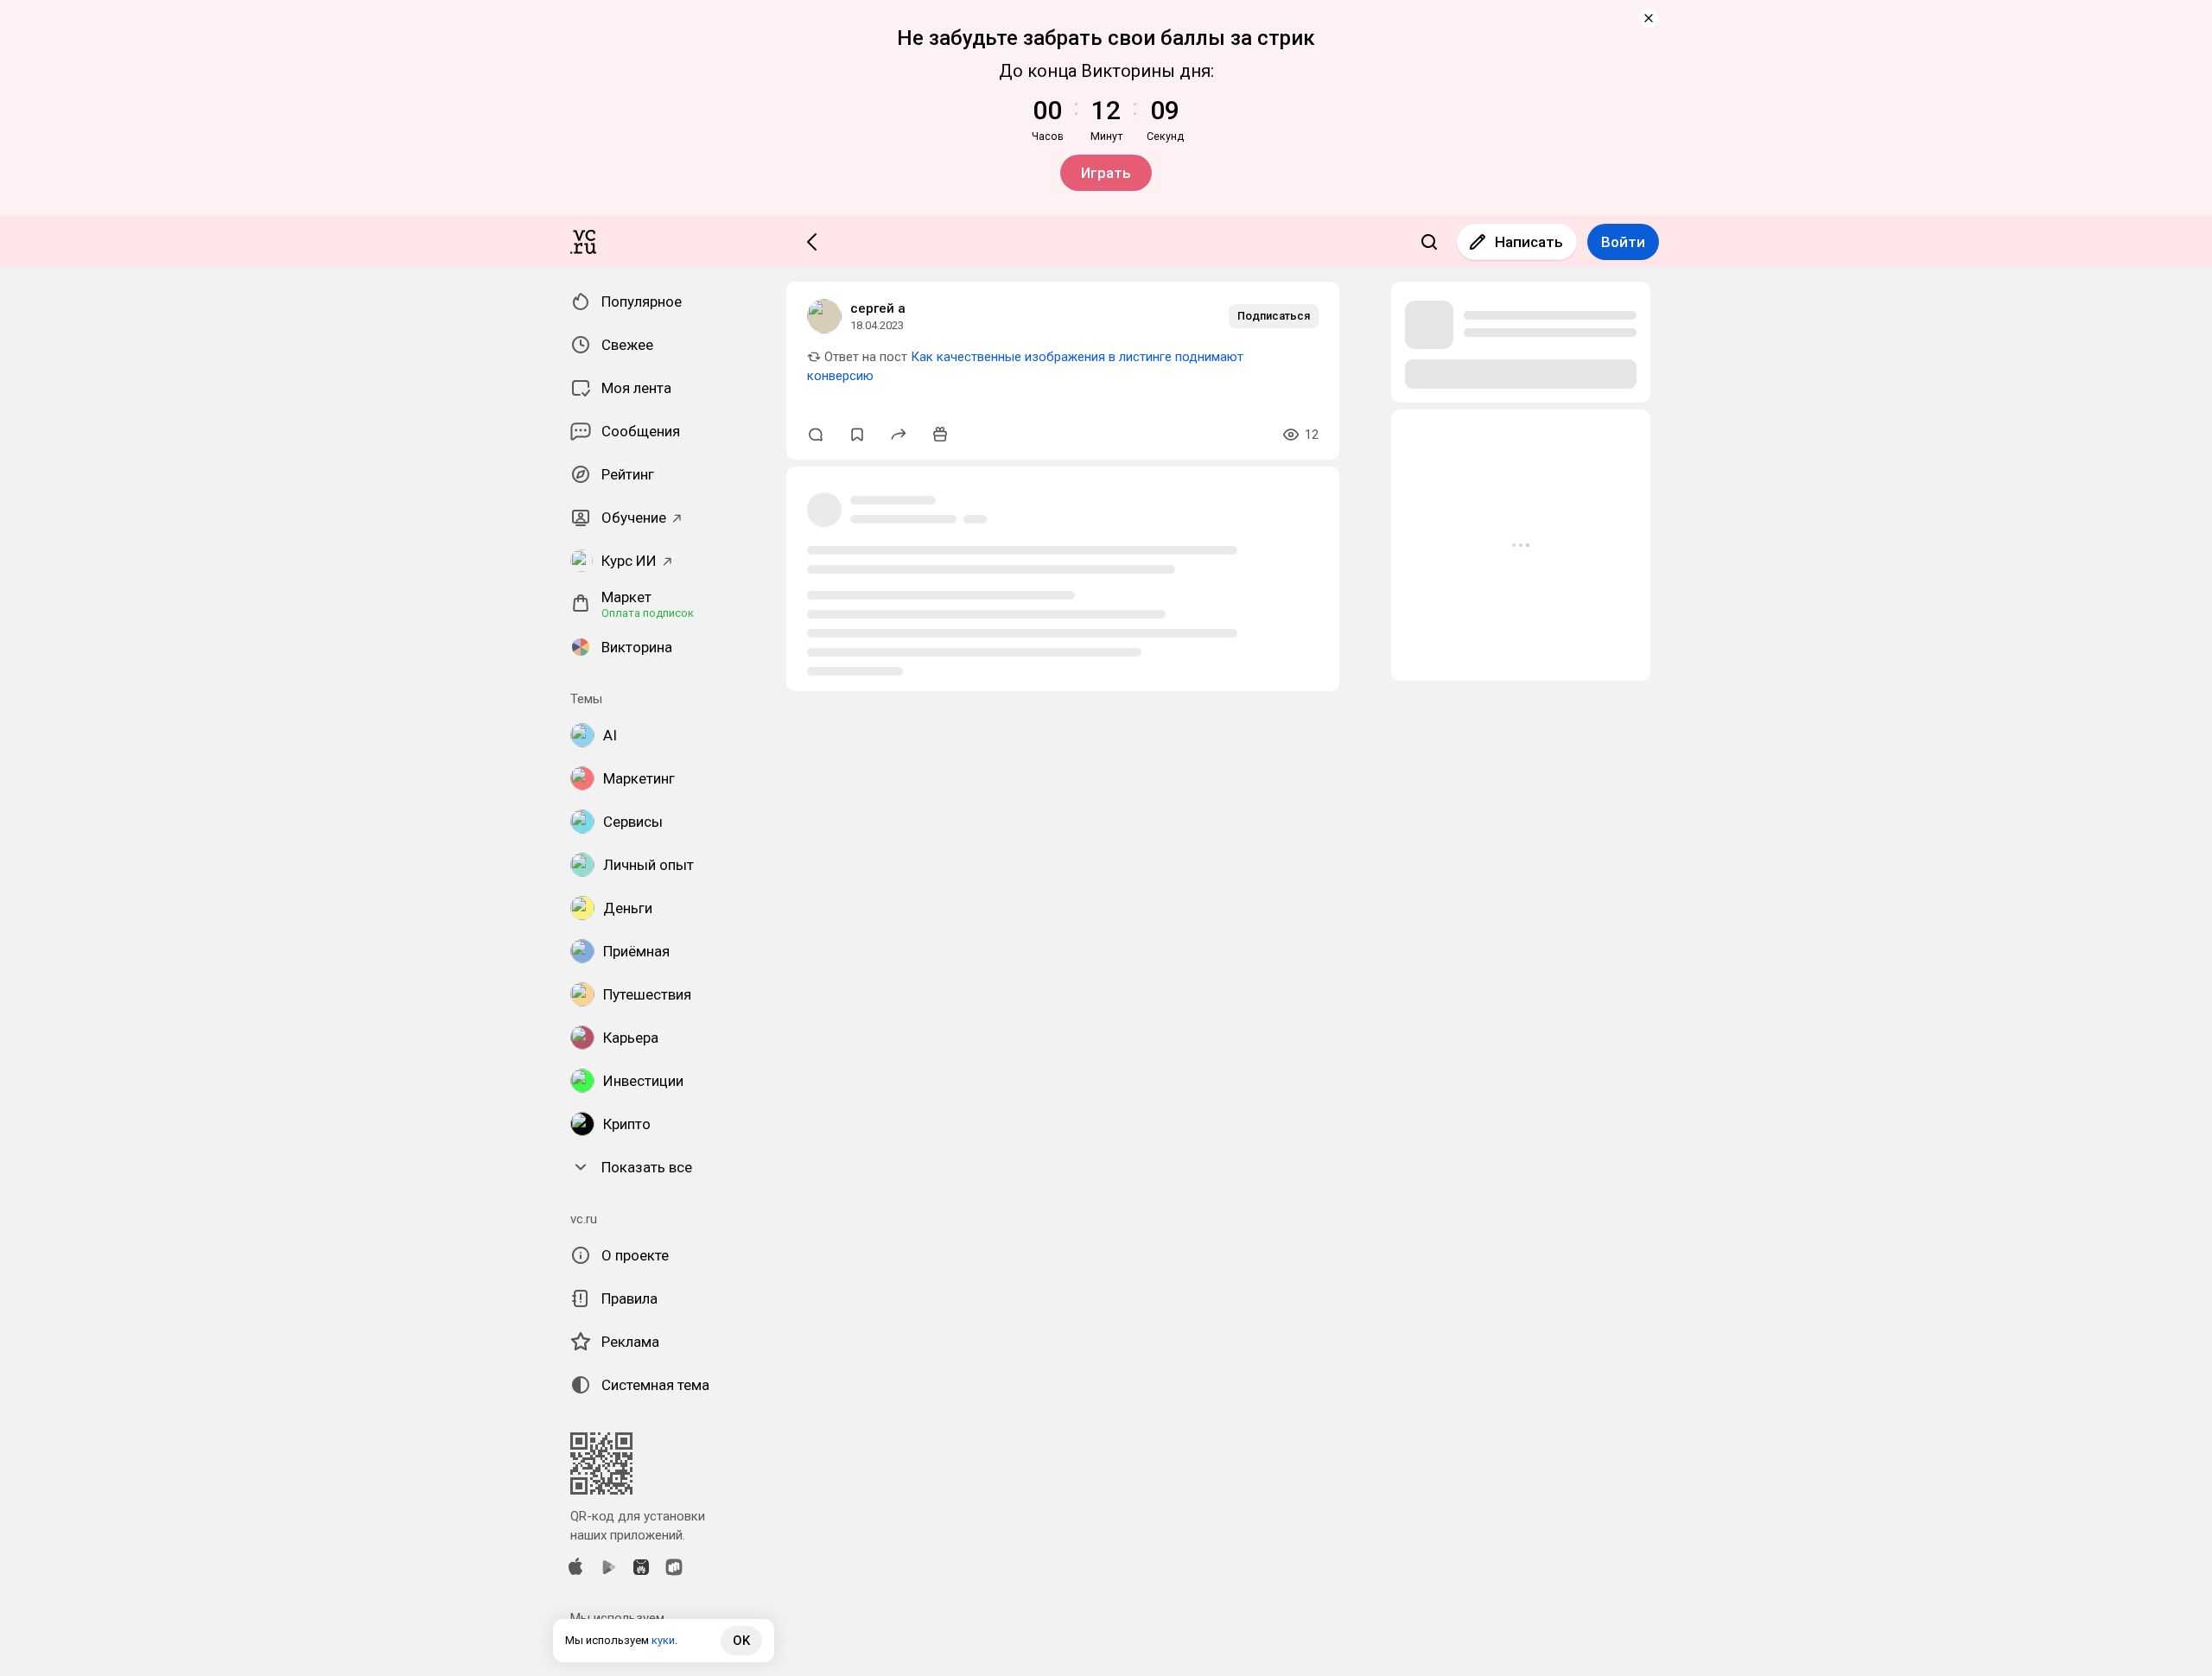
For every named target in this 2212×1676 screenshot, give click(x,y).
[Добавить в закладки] (857, 435)
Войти (1623, 242)
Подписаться (1274, 316)
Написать (1529, 242)
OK (741, 1641)
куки (663, 1640)
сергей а (878, 308)
